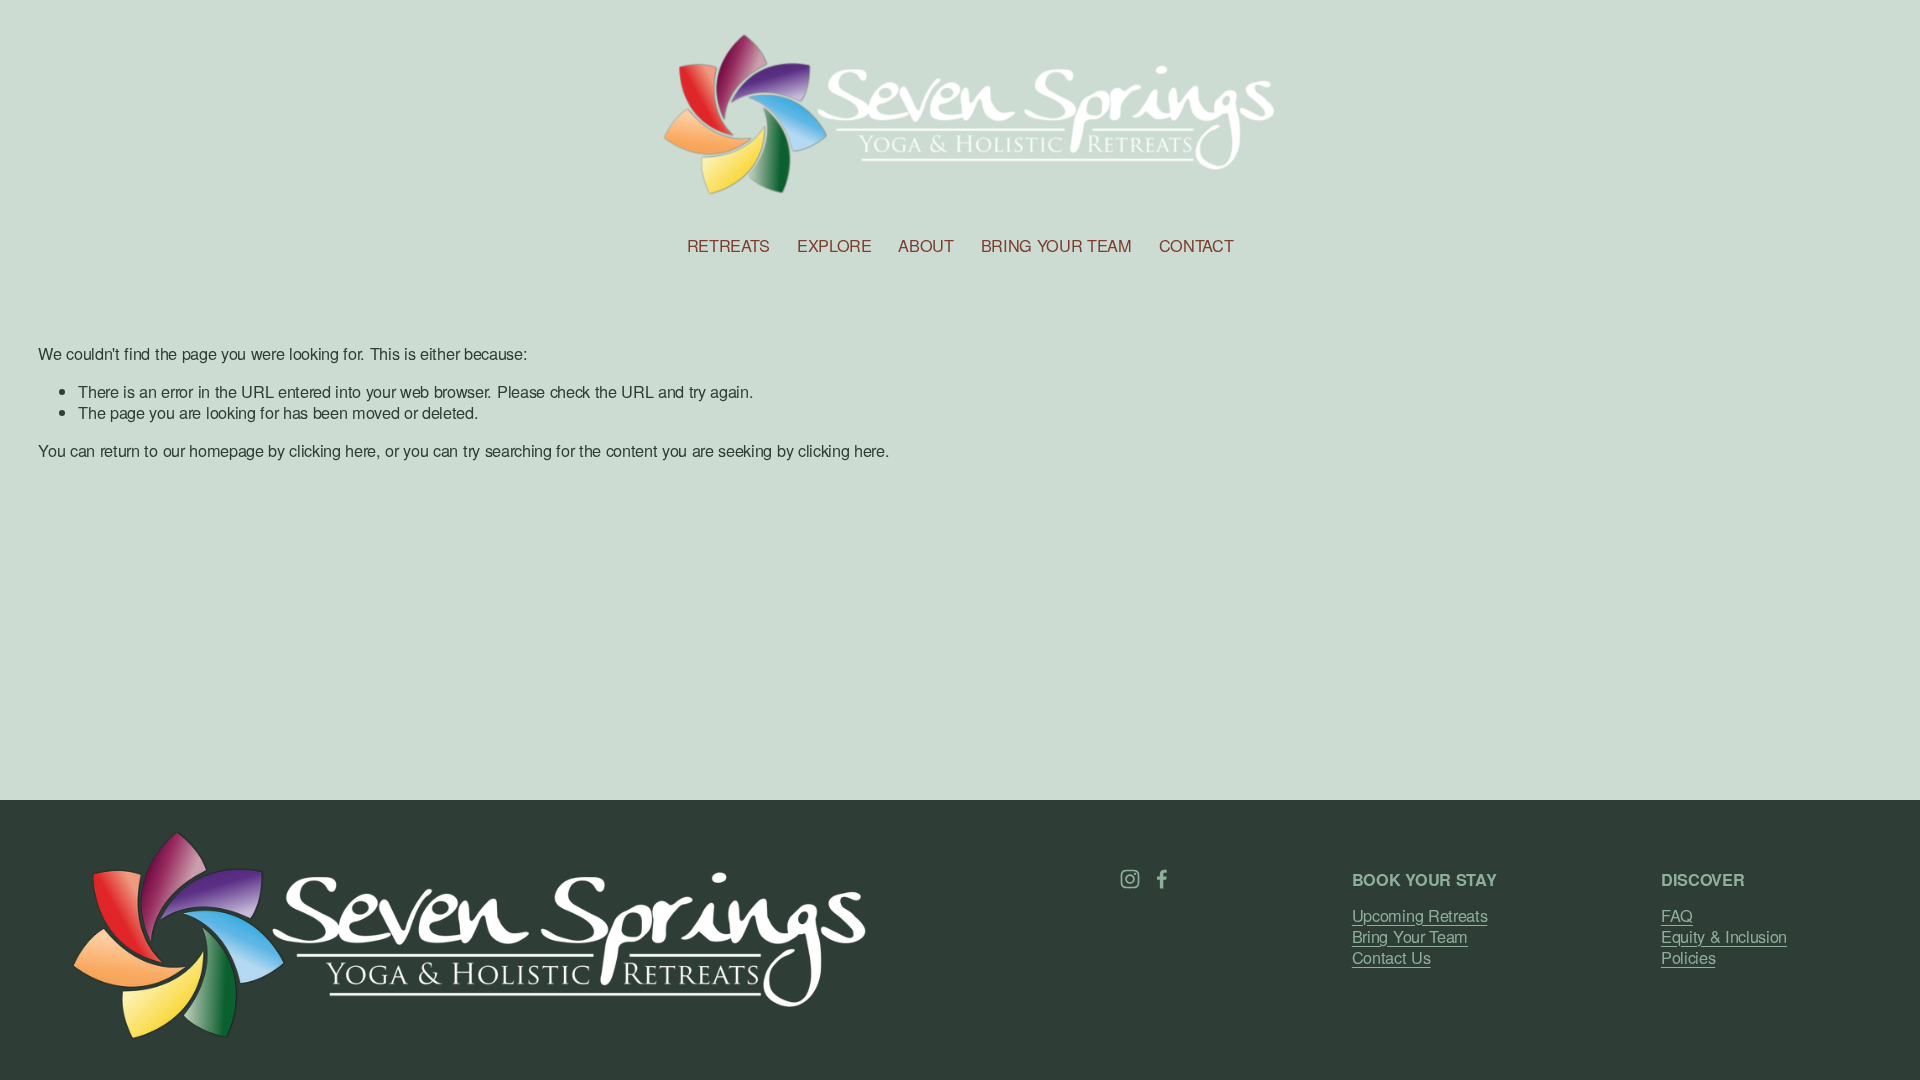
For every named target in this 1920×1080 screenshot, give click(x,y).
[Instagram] (1130, 879)
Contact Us (1391, 957)
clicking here (332, 450)
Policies (1688, 957)
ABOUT (925, 245)
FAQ (1677, 915)
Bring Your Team (1410, 936)
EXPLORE (834, 245)
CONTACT (1196, 245)
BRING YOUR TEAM (1056, 245)
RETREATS (728, 245)
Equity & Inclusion (1724, 936)
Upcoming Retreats (1419, 915)
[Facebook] (1162, 879)
